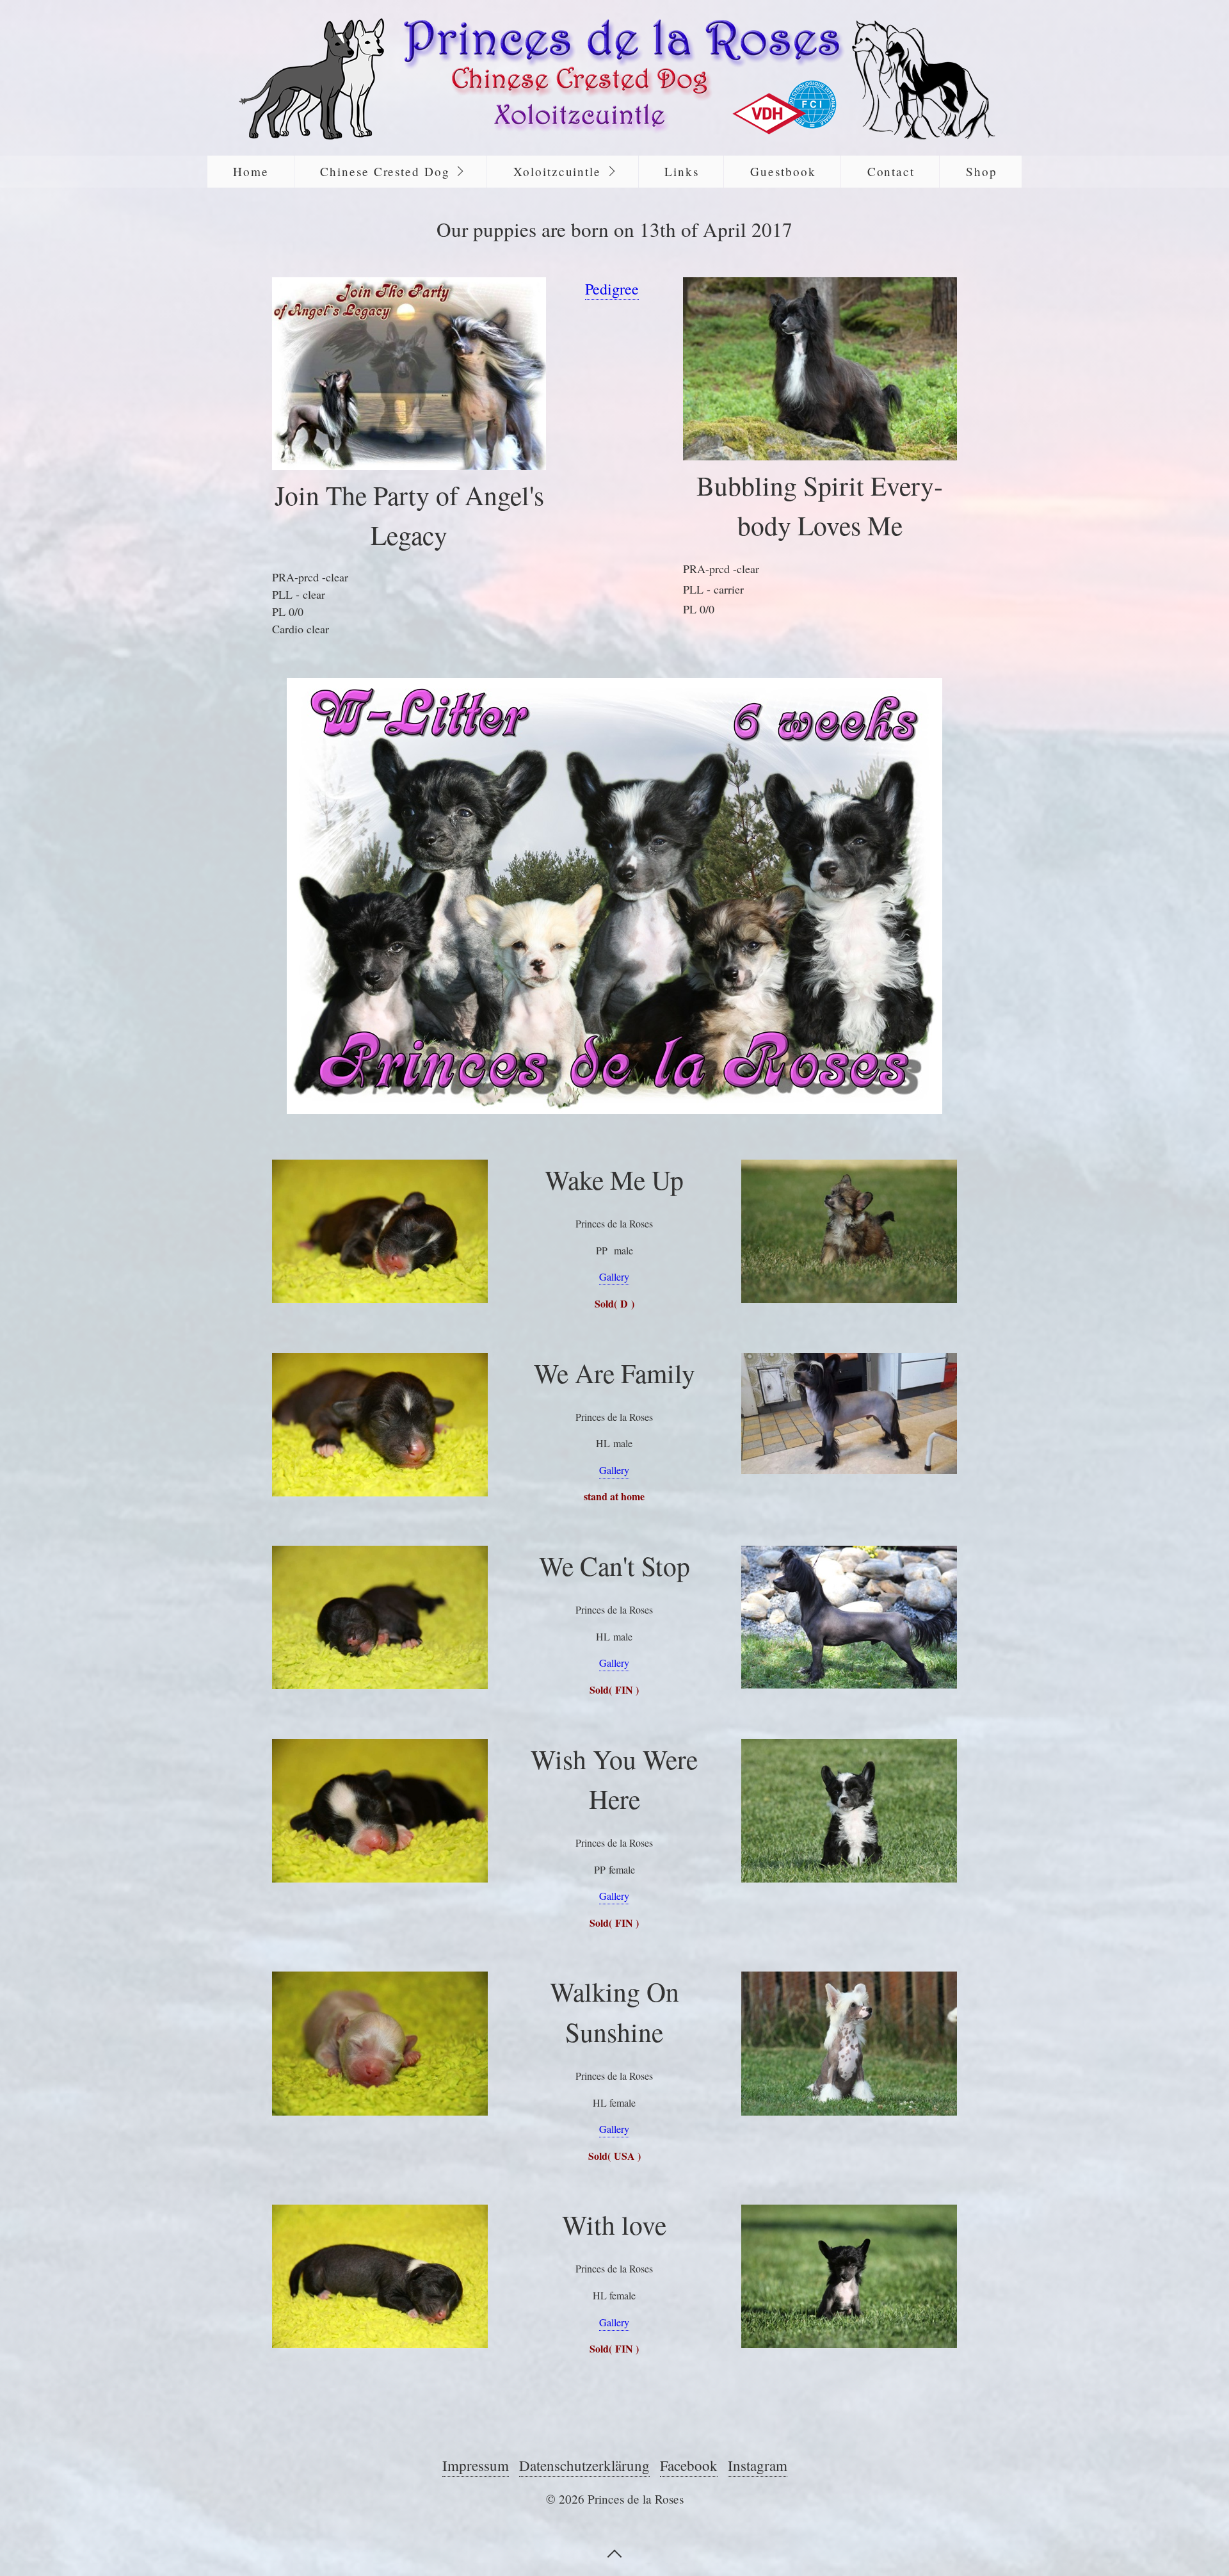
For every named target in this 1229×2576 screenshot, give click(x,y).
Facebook (689, 2465)
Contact (891, 171)
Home (251, 171)
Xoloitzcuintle (557, 171)
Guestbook (783, 171)
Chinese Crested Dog (385, 171)
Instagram (758, 2465)
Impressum (476, 2465)
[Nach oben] (614, 2552)
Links (682, 171)
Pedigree (612, 289)
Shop (982, 171)
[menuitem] (251, 172)
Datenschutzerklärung (584, 2465)
